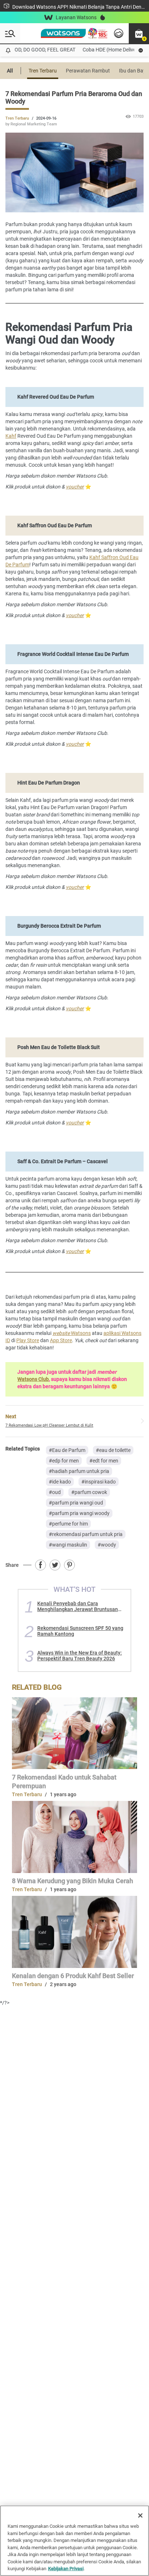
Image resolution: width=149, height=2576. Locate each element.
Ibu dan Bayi (133, 71)
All (10, 71)
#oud (55, 1492)
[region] (74, 2541)
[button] (139, 33)
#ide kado (60, 1482)
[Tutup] (140, 2515)
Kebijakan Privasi (66, 2569)
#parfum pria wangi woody (79, 1513)
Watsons (72, 1333)
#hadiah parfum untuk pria (79, 1471)
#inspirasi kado (99, 1482)
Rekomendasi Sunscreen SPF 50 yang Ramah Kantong (80, 1631)
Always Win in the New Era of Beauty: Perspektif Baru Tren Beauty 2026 (80, 1656)
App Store (61, 1340)
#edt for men (104, 1461)
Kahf (11, 436)
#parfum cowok (89, 1492)
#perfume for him (68, 1524)
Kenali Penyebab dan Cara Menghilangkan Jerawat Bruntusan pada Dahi (78, 1606)
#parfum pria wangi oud (76, 1503)
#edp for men (64, 1461)
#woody (107, 1545)
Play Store (28, 1340)
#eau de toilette (113, 1450)
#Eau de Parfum (67, 1450)
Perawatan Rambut (88, 71)
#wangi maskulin (68, 1545)
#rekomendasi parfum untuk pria (86, 1534)
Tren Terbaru (43, 71)
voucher (75, 487)
